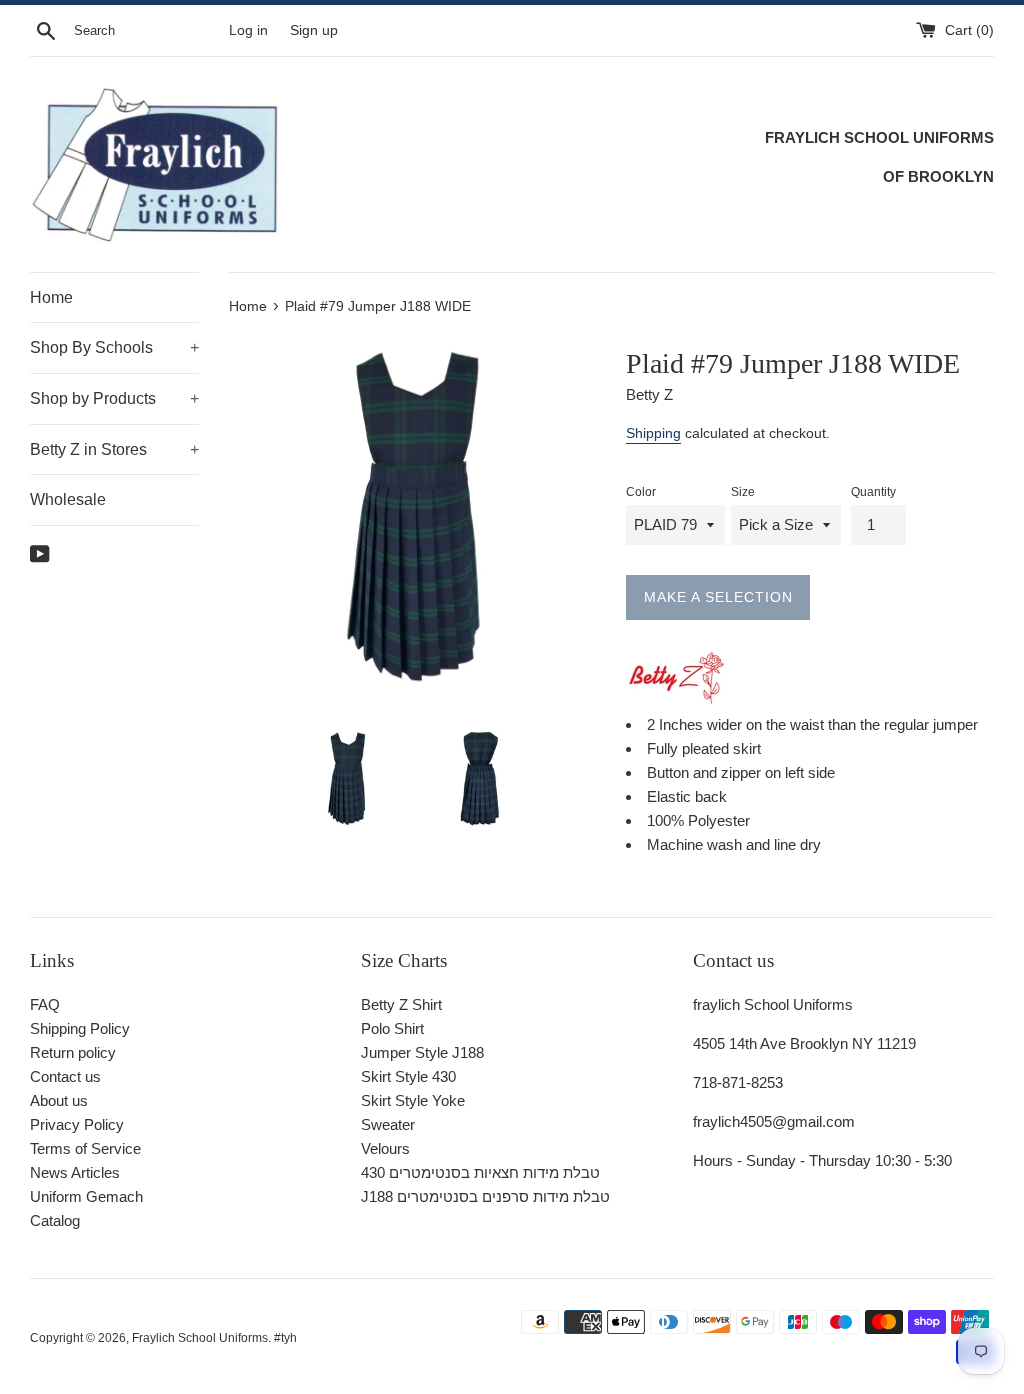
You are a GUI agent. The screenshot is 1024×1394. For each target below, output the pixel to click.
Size (743, 492)
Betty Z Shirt (401, 1004)
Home (51, 297)
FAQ (45, 1004)
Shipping (653, 433)
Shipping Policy (80, 1028)
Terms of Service (85, 1148)
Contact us (65, 1076)
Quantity (873, 492)
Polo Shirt (392, 1028)
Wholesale (68, 499)
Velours (385, 1148)
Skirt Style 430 (408, 1076)
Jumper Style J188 (422, 1052)
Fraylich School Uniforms (200, 1338)
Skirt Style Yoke (413, 1100)
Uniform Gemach (86, 1196)
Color (641, 492)
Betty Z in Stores (114, 449)
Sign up (314, 30)
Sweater (388, 1124)
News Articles (75, 1172)
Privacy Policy (77, 1124)
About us (59, 1100)
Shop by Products (114, 398)
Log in (248, 30)
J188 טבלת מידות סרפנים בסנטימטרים (485, 1196)
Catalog (55, 1220)
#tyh (285, 1338)
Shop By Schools (114, 347)
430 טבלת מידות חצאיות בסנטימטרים (480, 1172)
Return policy (73, 1052)
